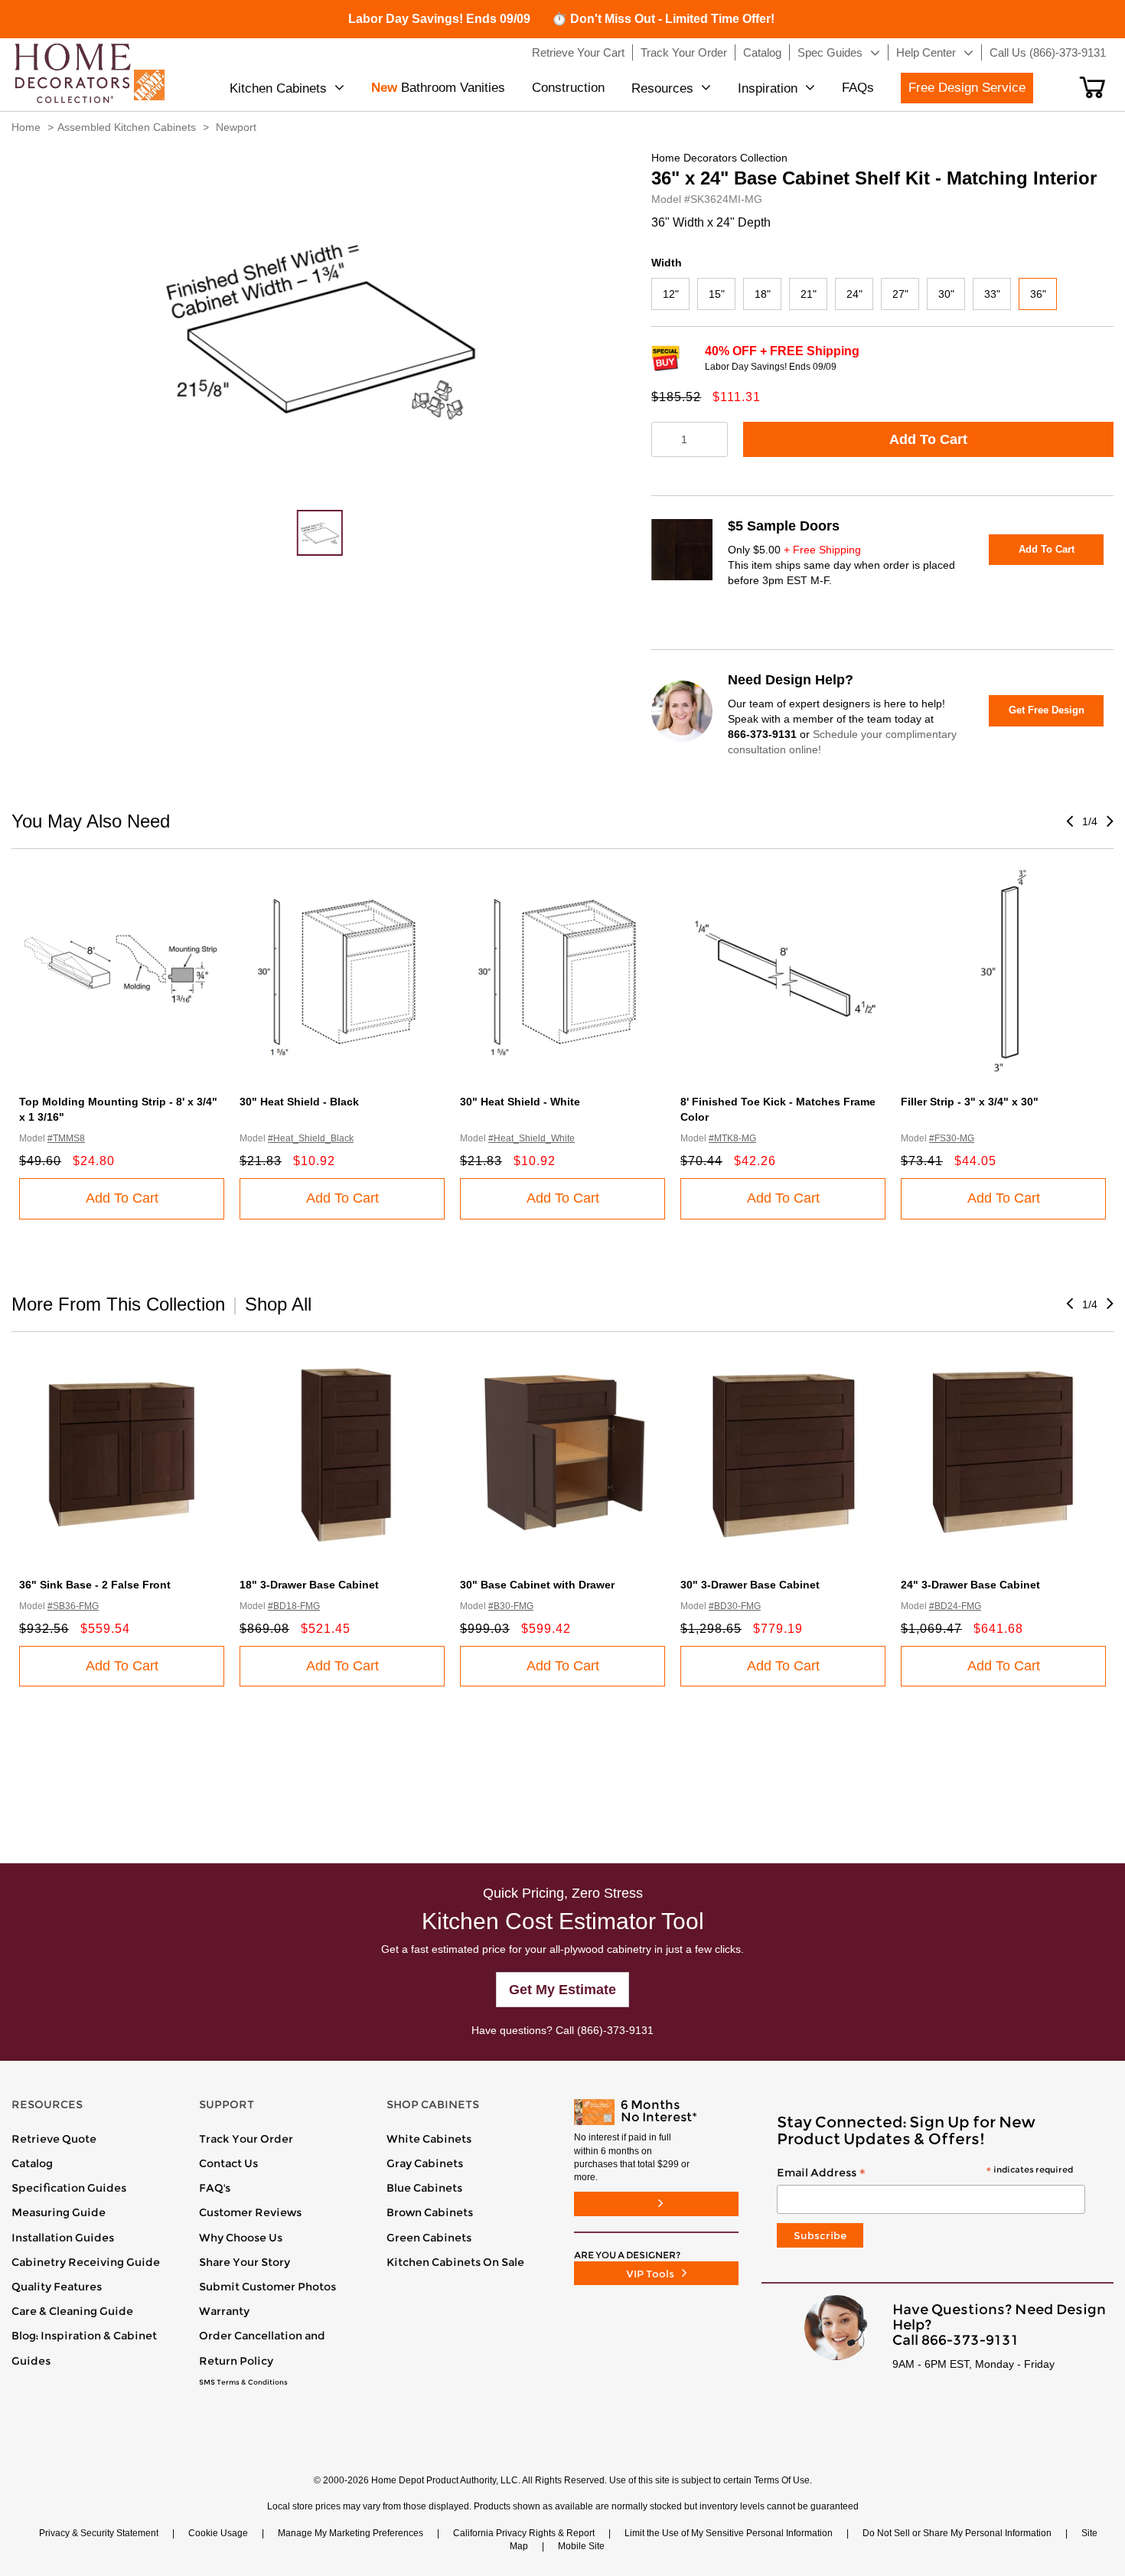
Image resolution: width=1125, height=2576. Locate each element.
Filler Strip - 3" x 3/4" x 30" (970, 1102)
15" (717, 294)
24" (854, 294)
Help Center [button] (926, 52)
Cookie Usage (218, 2533)
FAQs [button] (858, 88)
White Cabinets (429, 2139)
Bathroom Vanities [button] (438, 88)
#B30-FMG (511, 1606)
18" (763, 294)
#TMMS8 (66, 1138)
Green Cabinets (429, 2238)
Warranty (224, 2311)
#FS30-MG (952, 1138)
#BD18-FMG (294, 1606)
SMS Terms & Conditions (243, 2382)
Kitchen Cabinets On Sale (455, 2262)
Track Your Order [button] (684, 52)
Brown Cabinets (430, 2212)
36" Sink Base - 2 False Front (95, 1585)
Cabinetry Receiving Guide (86, 2262)
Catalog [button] (762, 52)
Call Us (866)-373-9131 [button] (1048, 52)
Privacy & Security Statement (99, 2533)
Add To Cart (928, 439)
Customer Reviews (250, 2212)
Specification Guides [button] (69, 2188)
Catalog (32, 2163)
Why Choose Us (241, 2238)
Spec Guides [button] (830, 52)
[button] (1092, 87)
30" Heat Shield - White (520, 1102)
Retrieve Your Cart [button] (578, 52)
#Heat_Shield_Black (311, 1138)
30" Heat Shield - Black (299, 1102)
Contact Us (228, 2163)
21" (809, 294)
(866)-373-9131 (615, 2030)
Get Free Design (1047, 710)
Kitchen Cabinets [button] (278, 88)
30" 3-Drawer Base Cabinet (750, 1585)
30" (946, 294)
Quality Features (57, 2287)
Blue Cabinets (424, 2188)
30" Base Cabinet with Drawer (537, 1585)
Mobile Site (581, 2546)
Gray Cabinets (425, 2163)
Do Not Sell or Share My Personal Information (957, 2533)
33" (992, 294)
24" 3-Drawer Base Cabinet (970, 1585)
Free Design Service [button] (967, 88)
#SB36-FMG (73, 1606)
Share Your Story (245, 2262)
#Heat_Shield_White (532, 1138)
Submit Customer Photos (267, 2287)
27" (900, 294)
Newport (236, 127)
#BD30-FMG (735, 1606)
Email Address (925, 2173)
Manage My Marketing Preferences (351, 2533)
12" (671, 294)
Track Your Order (246, 2139)
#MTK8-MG (732, 1138)
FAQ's (215, 2188)
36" (1038, 294)
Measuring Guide (59, 2212)
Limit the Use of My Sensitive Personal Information (729, 2533)
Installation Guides (63, 2238)
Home (26, 127)
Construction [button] (568, 88)
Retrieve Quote (54, 2139)
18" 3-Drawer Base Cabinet (309, 1585)
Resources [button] (662, 88)
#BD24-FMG (955, 1606)
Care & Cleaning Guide (72, 2311)
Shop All (278, 1304)
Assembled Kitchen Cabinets (127, 127)
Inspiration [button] (768, 88)
